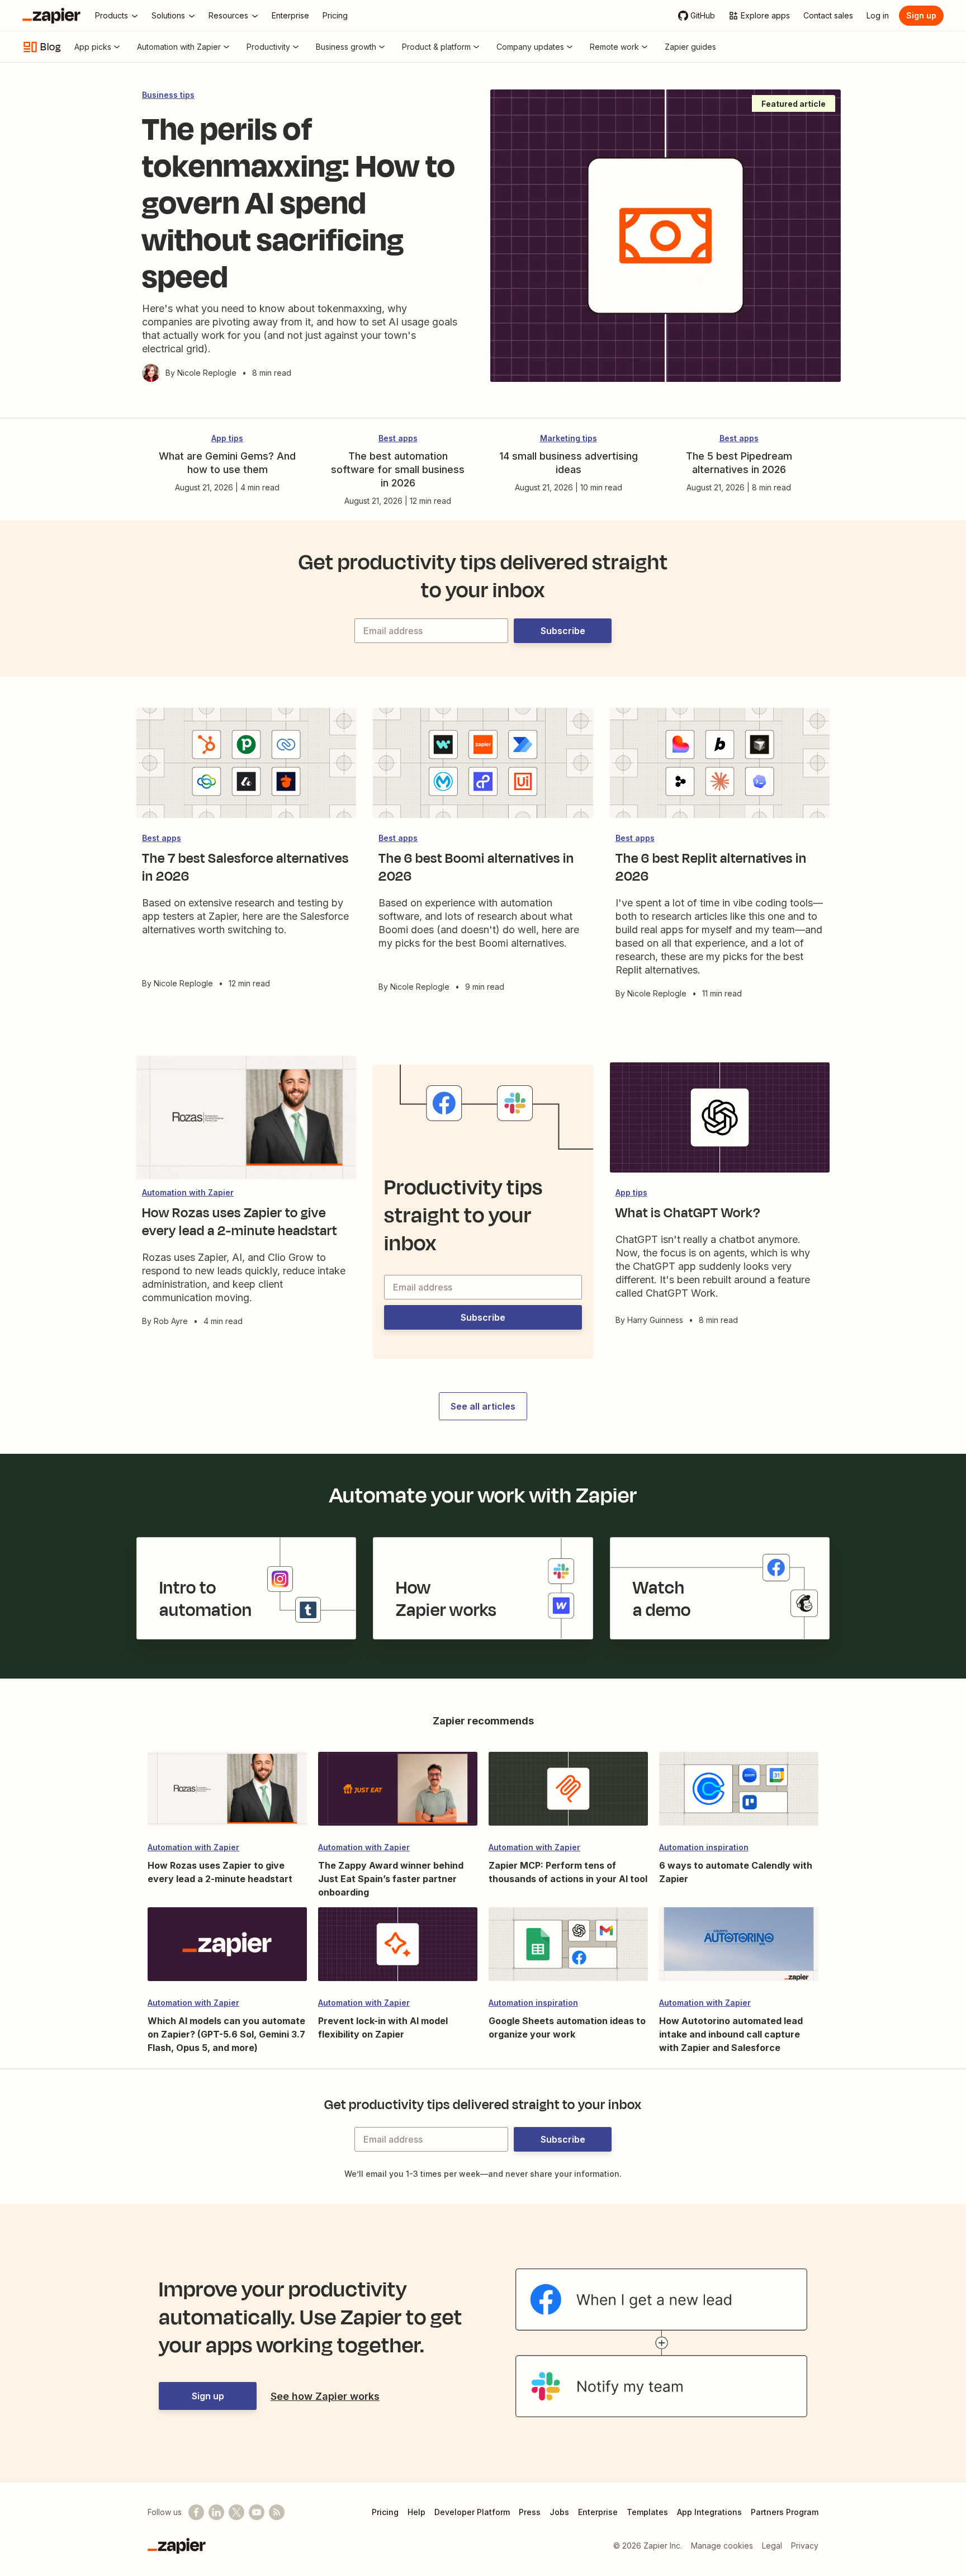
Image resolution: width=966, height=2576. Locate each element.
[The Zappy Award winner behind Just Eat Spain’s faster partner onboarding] (398, 1794)
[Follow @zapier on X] (236, 2512)
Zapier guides (690, 47)
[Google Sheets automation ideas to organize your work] (568, 1949)
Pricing (385, 2512)
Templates (647, 2512)
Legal (772, 2546)
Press (530, 2512)
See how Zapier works (325, 2396)
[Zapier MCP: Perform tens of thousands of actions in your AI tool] (568, 1794)
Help (416, 2512)
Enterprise (598, 2512)
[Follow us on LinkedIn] (216, 2512)
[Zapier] (51, 16)
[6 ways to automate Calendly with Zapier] (739, 1794)
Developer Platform (472, 2512)
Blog (51, 47)
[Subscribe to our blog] (277, 2512)
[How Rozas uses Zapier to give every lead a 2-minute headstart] (227, 1794)
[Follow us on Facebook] (196, 2512)
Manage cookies (722, 2546)
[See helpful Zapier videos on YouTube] (257, 2512)
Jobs (559, 2512)
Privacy (805, 2546)
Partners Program (785, 2512)
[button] (563, 631)
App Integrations (709, 2512)
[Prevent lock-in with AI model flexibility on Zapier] (398, 1949)
